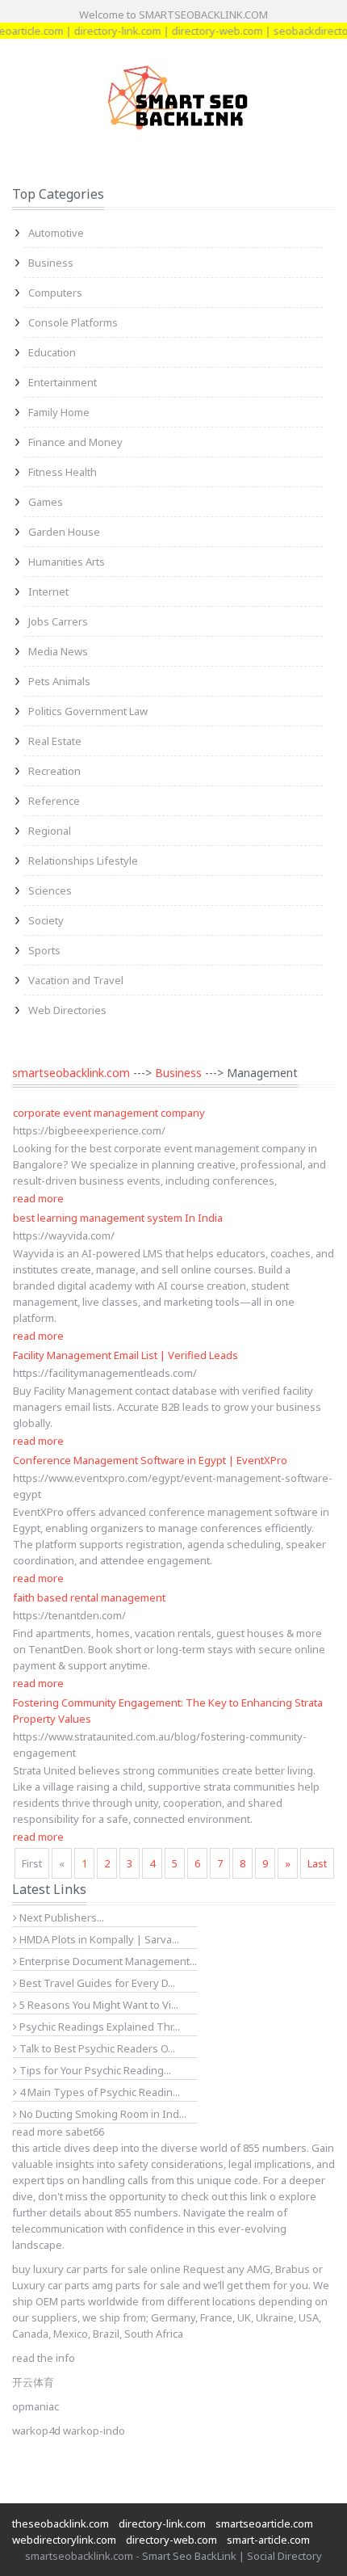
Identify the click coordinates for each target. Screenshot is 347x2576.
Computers (55, 293)
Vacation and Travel (76, 980)
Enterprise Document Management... (107, 1961)
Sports (44, 950)
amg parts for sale (136, 2285)
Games (46, 502)
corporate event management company (109, 1113)
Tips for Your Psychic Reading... (94, 2070)
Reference (54, 801)
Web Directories (67, 1010)
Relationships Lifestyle (83, 861)
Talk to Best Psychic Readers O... (96, 2048)
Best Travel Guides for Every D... (96, 1983)
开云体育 (33, 2382)
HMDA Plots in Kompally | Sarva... (98, 1939)
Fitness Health (63, 472)
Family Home (59, 412)
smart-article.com (268, 2540)
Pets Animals (59, 681)
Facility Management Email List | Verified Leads (125, 1355)
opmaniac (36, 2406)
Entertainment (63, 382)
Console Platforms (73, 322)
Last (317, 1863)
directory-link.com (104, 31)
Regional (50, 831)
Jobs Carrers (58, 621)
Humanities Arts (67, 562)
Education (52, 352)
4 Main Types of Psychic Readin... (98, 2092)
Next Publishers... (61, 1917)
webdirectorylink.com (64, 2540)
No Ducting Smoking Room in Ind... (102, 2114)
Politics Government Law (88, 711)
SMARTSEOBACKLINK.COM (203, 15)
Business (51, 263)
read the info (44, 2358)
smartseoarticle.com (264, 2523)
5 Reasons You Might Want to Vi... (98, 2005)
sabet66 (85, 2132)
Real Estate (55, 741)
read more (38, 1198)
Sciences (50, 890)
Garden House (64, 532)
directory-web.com (204, 31)
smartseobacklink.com (71, 1073)
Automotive (56, 233)
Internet (48, 591)
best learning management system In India (118, 1218)
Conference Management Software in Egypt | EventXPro (150, 1460)
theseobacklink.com (61, 2523)
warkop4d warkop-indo (69, 2431)
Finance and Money (75, 442)
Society (46, 920)
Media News (58, 651)
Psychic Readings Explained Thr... (98, 2027)
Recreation (54, 771)
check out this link (224, 2196)
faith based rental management (89, 1597)
